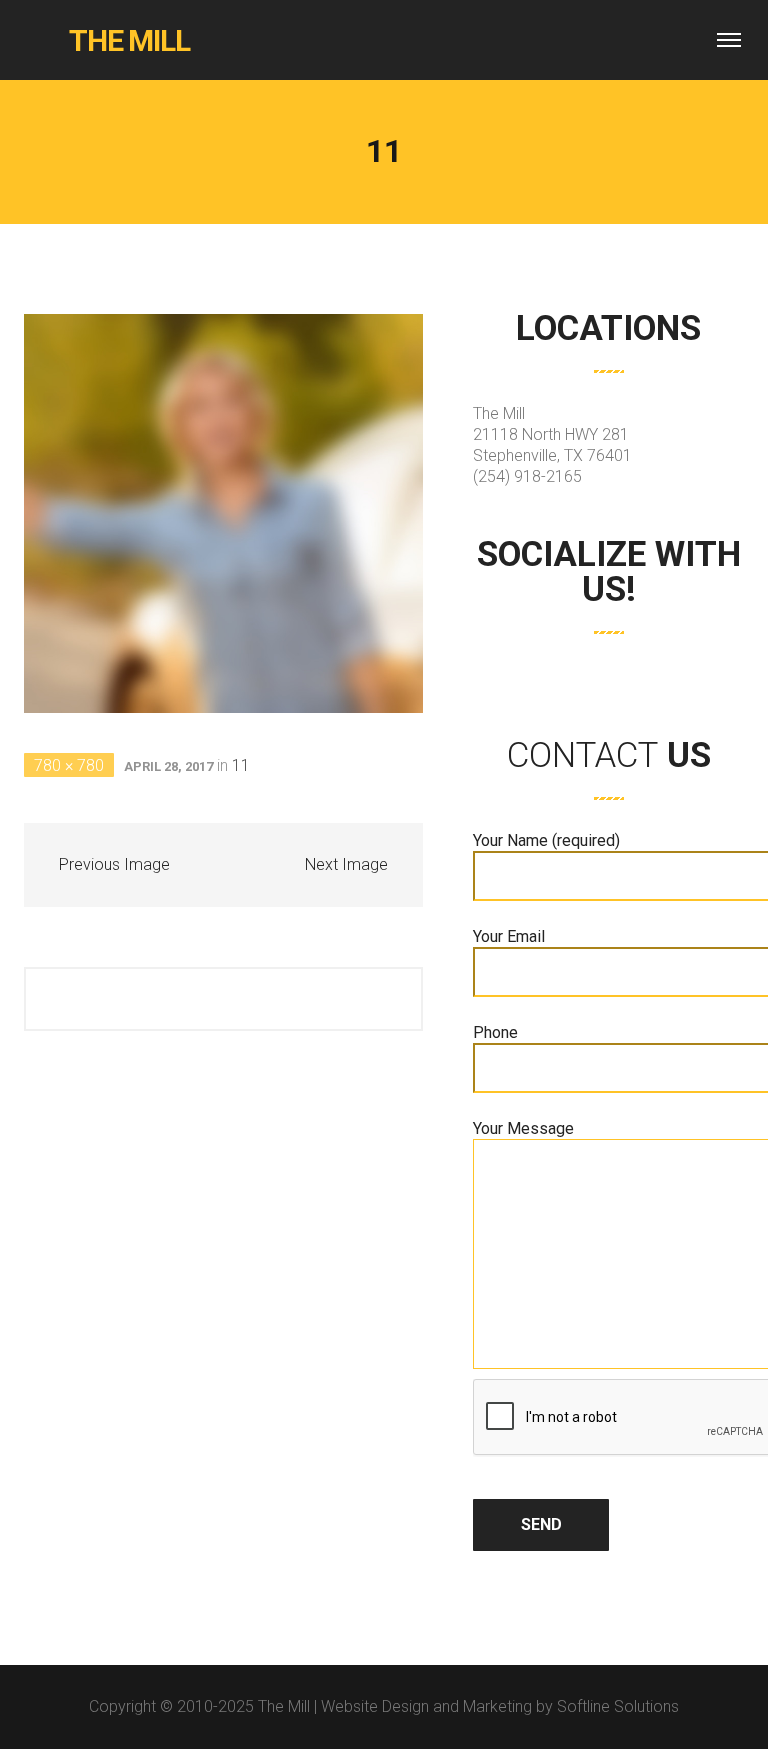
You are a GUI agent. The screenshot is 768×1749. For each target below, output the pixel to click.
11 (241, 765)
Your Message (523, 1128)
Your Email (509, 936)
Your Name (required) (546, 840)
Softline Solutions (618, 1706)
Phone (495, 1032)
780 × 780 (69, 765)
